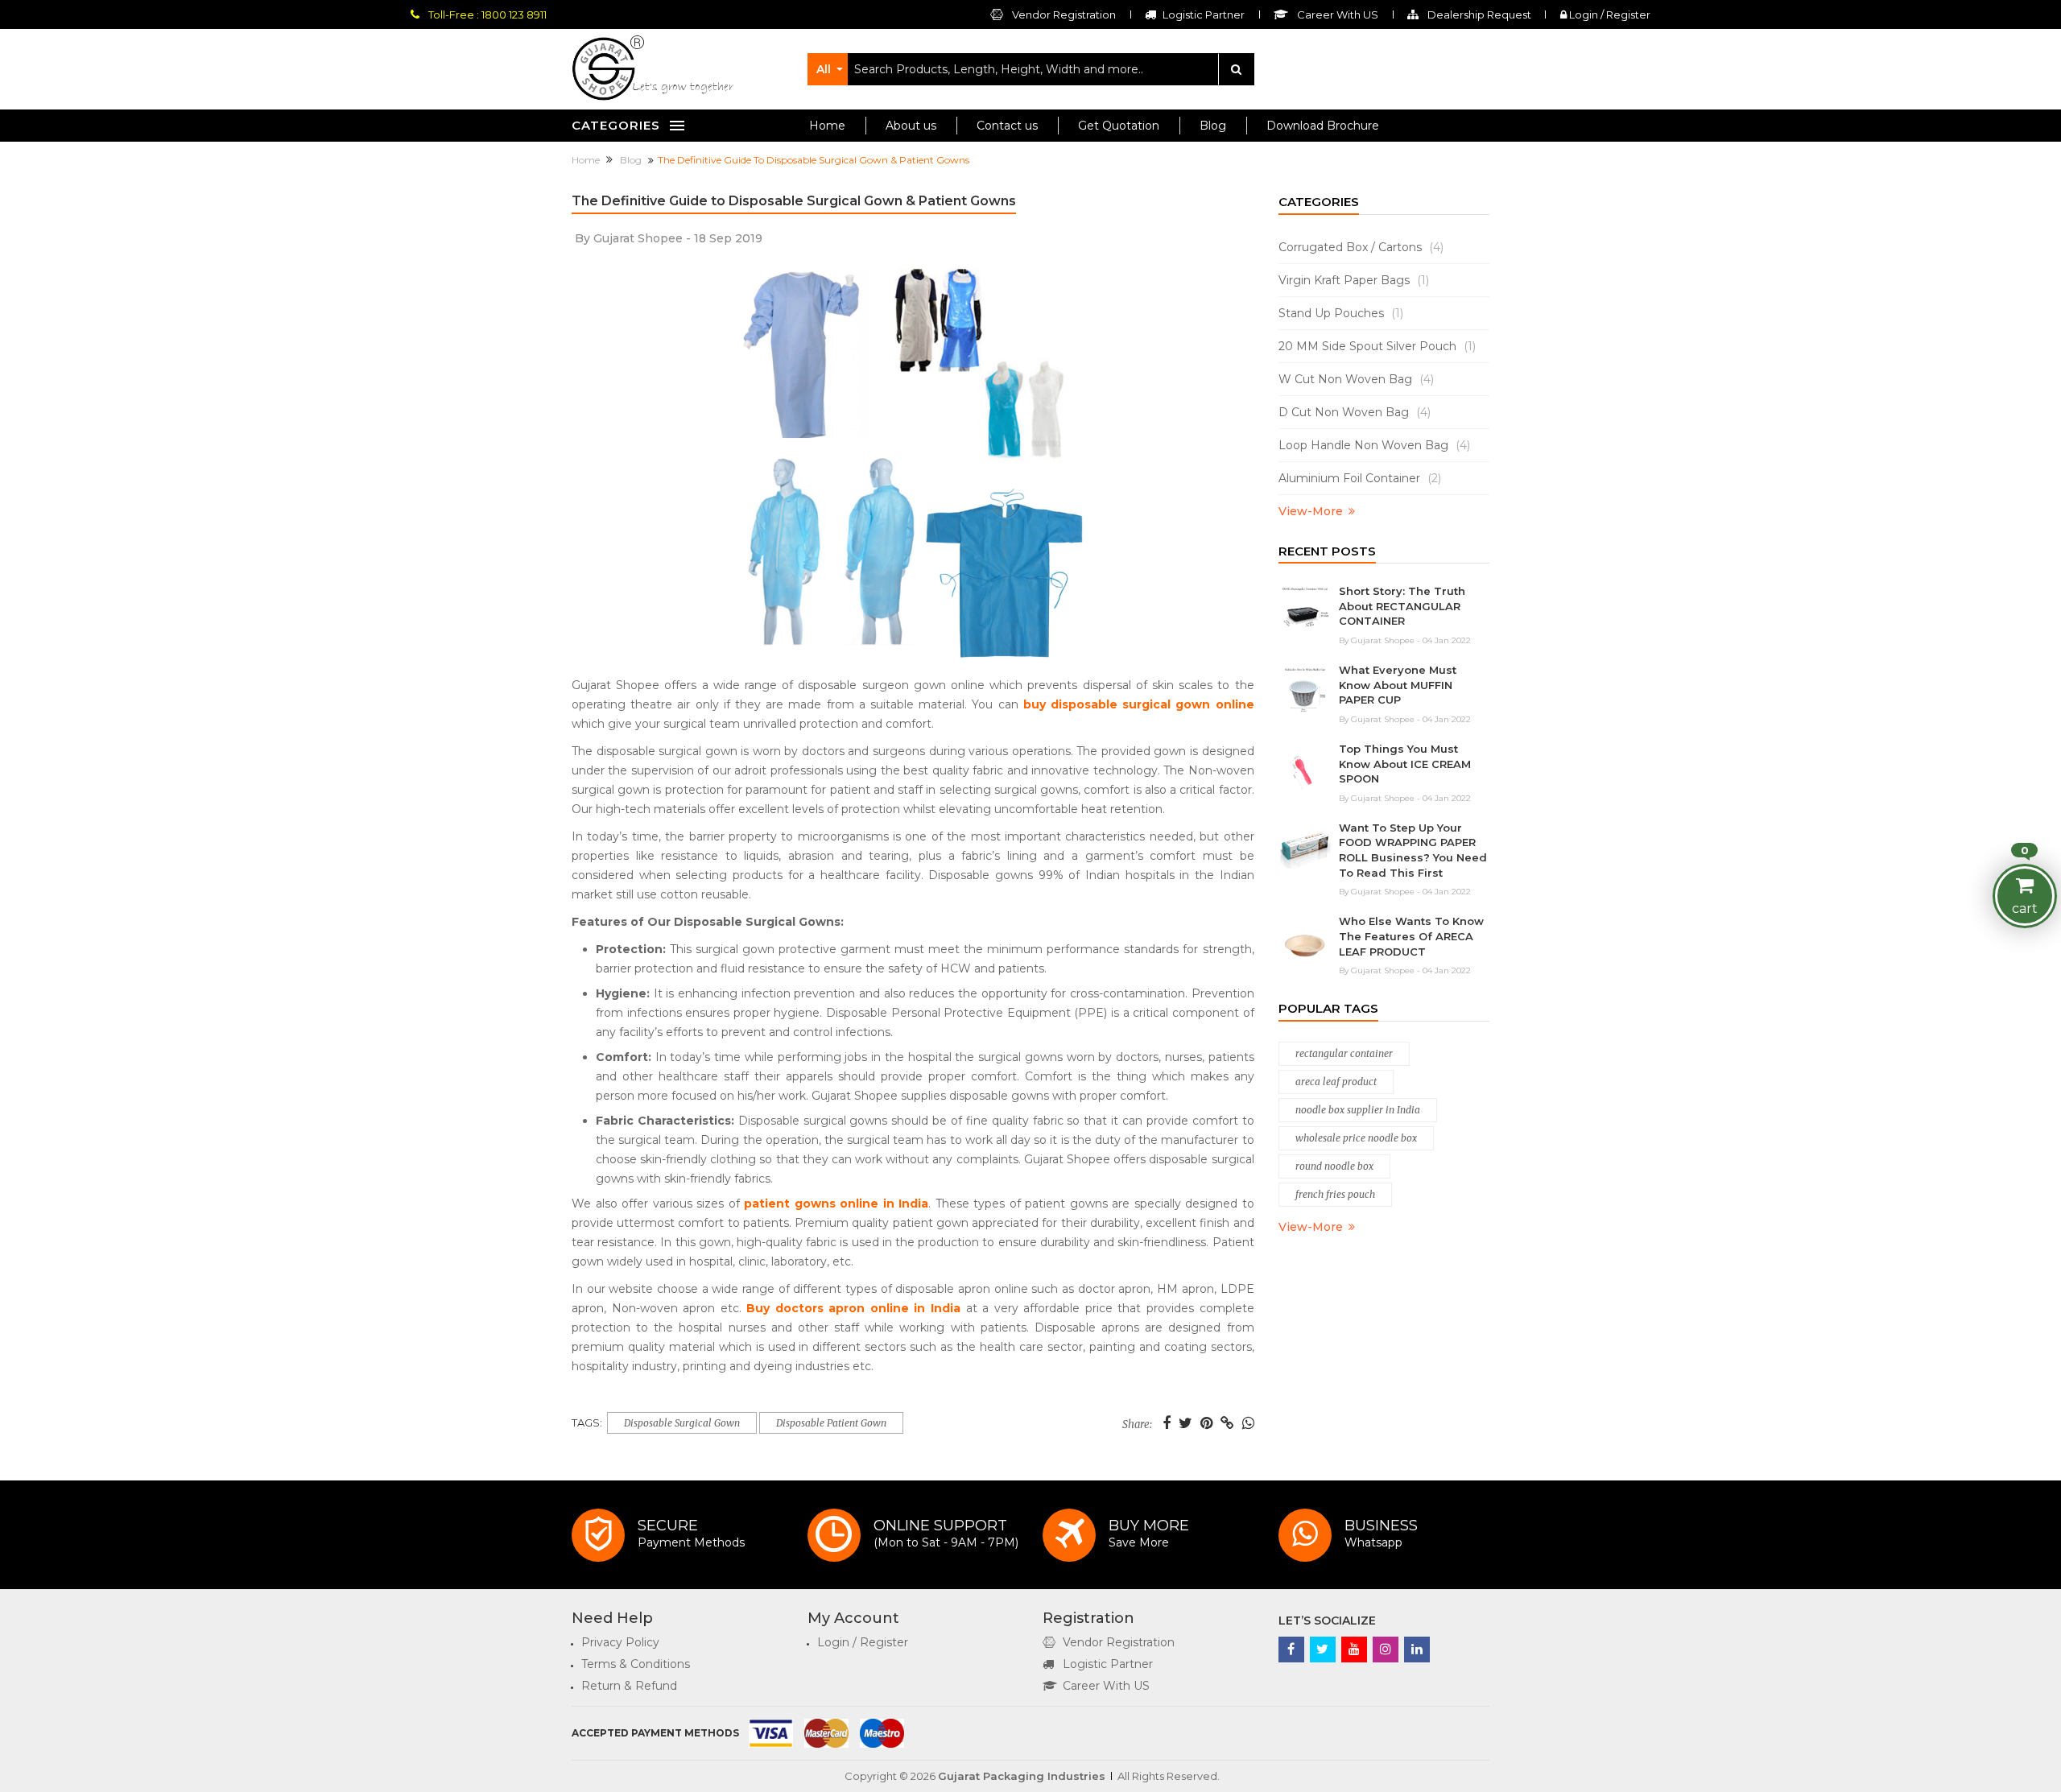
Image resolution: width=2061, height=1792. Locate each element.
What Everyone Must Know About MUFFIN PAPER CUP (1398, 685)
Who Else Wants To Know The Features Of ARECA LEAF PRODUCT (1411, 936)
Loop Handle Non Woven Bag (1374, 445)
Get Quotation (1119, 126)
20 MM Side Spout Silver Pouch (1377, 346)
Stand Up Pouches (1341, 313)
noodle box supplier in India (1358, 1110)
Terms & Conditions (636, 1664)
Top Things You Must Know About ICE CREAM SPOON (1405, 764)
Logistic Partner (1108, 1664)
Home (827, 126)
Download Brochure (1323, 126)
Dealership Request (1478, 14)
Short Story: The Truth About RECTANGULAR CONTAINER (1402, 606)
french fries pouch (1335, 1194)
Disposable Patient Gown (831, 1423)
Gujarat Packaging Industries (1022, 1776)
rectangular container (1344, 1053)
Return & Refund (629, 1686)
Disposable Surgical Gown (682, 1423)
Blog (1213, 126)
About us (911, 126)
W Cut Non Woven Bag (1356, 379)
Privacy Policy (620, 1642)
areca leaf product (1336, 1082)
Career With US (1106, 1686)
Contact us (1007, 126)
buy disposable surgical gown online (1139, 704)
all (824, 69)
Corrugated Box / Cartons (1361, 247)
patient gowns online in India (836, 1204)
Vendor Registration (1063, 14)
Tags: (587, 1423)
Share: (1137, 1425)
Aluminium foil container (1360, 478)
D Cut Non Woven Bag (1355, 412)
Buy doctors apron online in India (853, 1308)
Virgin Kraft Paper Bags (1354, 280)
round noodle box (1334, 1166)
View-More (1311, 511)
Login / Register (1609, 14)
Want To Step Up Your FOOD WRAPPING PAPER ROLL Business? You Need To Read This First (1413, 850)
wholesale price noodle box (1356, 1138)
